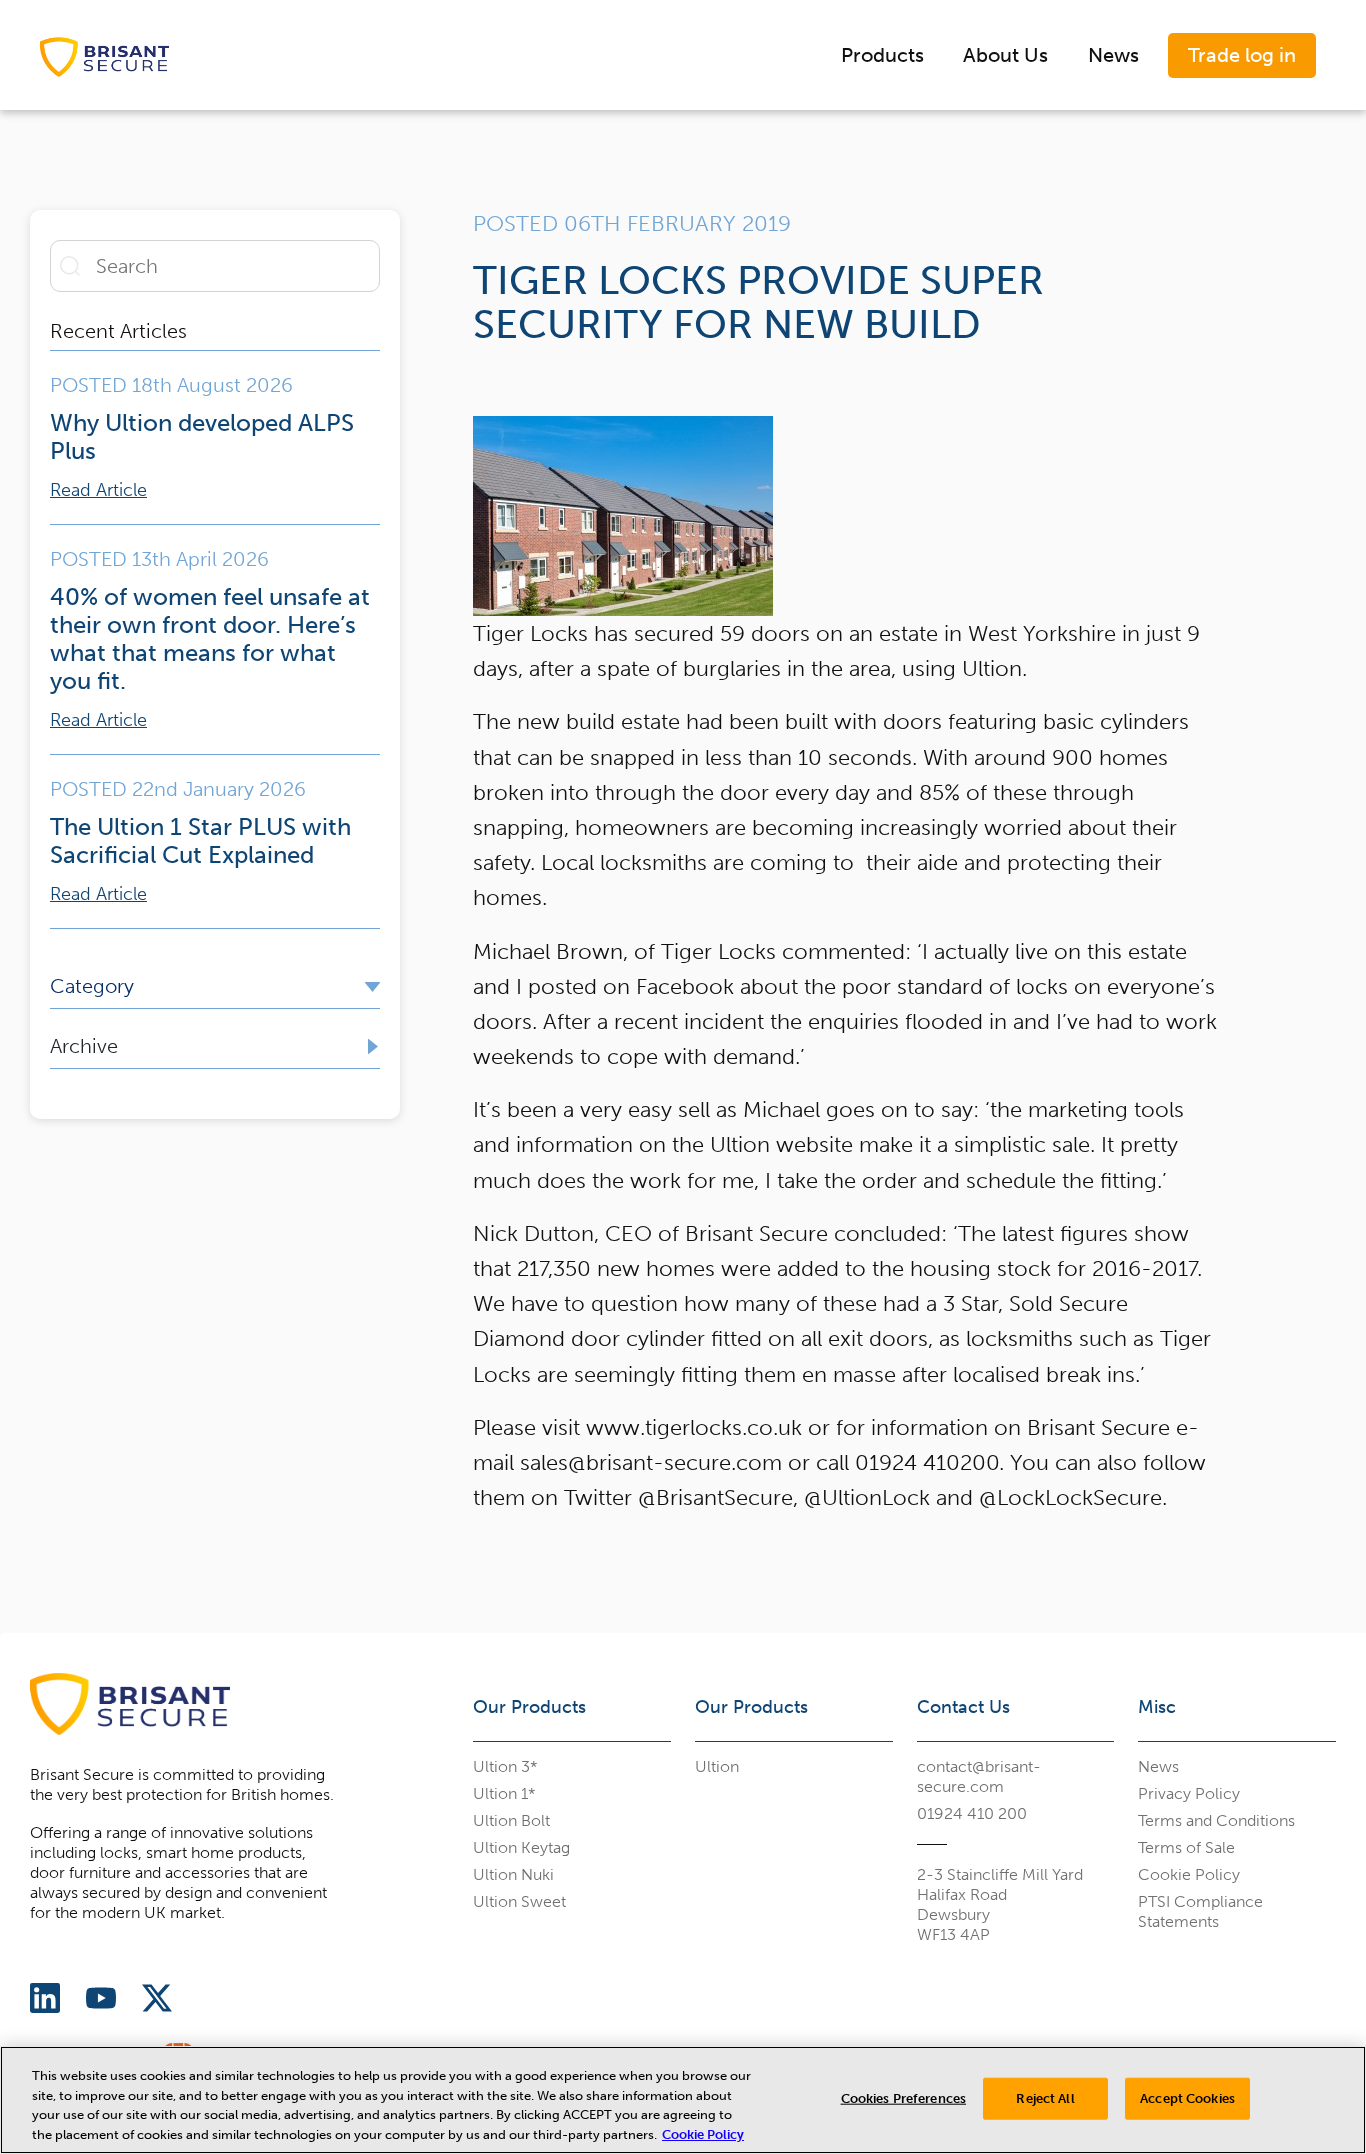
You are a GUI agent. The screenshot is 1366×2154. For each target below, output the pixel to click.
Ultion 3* (505, 1766)
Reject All (1045, 2098)
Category (92, 986)
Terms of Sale (1186, 1847)
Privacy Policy (1189, 1793)
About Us (1005, 55)
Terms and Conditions (1216, 1820)
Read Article (98, 490)
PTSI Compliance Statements (1200, 1911)
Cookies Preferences (903, 2098)
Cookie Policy (1189, 1874)
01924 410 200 (972, 1813)
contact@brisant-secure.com (979, 1776)
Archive (84, 1046)
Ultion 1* (504, 1793)
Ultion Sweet (519, 1901)
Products (882, 55)
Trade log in (1242, 55)
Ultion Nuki (513, 1874)
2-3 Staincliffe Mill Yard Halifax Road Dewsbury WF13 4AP (1000, 1904)
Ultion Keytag (521, 1847)
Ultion (717, 1766)
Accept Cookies (1187, 2098)
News (1113, 55)
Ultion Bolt (511, 1820)
